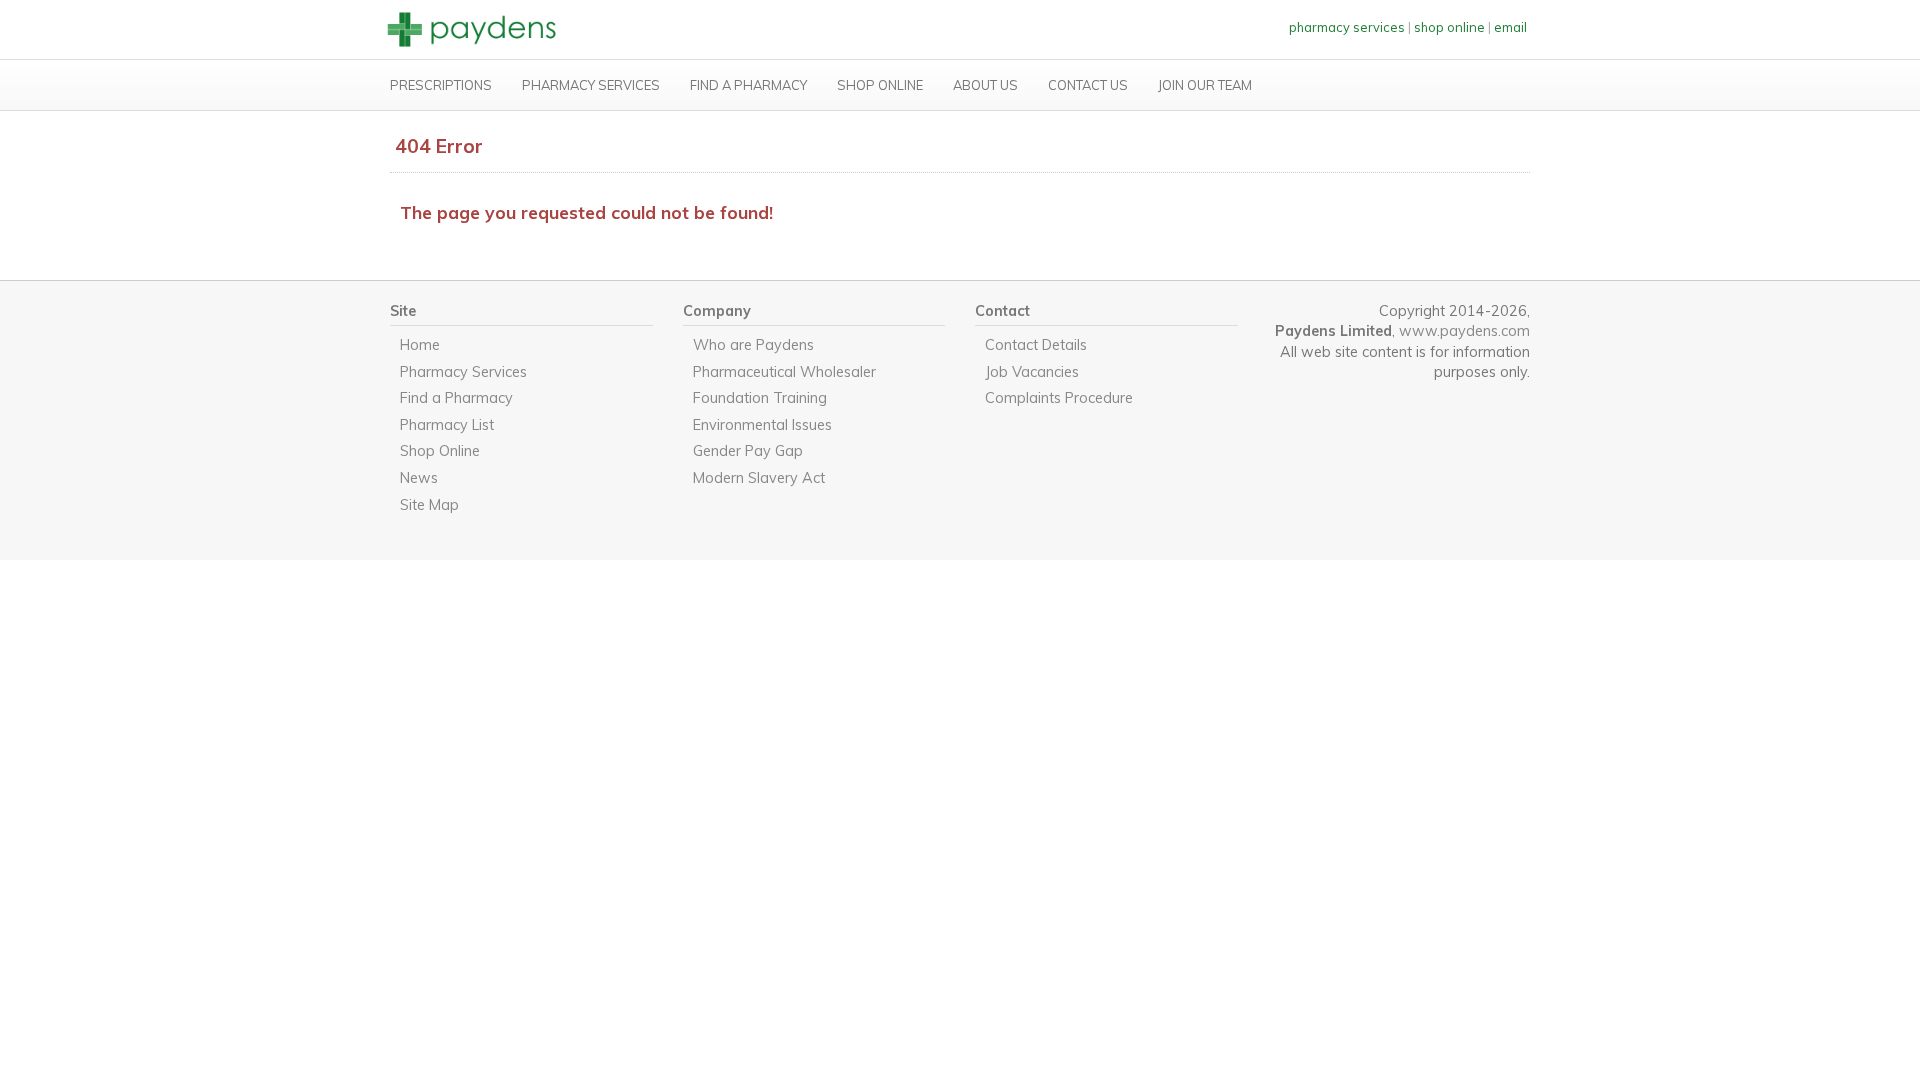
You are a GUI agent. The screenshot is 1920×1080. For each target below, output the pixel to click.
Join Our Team (1205, 85)
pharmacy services (1347, 27)
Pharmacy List (447, 425)
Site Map (429, 505)
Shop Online (880, 85)
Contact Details (1036, 345)
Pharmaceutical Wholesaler (784, 372)
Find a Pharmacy (748, 85)
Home (420, 345)
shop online (1449, 27)
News (419, 478)
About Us (985, 85)
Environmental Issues (762, 425)
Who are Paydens (753, 345)
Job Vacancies (1032, 372)
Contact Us (1088, 85)
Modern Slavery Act (759, 478)
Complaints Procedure (1059, 398)
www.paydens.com (1464, 331)
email (1510, 27)
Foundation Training (760, 398)
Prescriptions (441, 85)
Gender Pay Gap (748, 451)
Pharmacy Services (591, 85)
